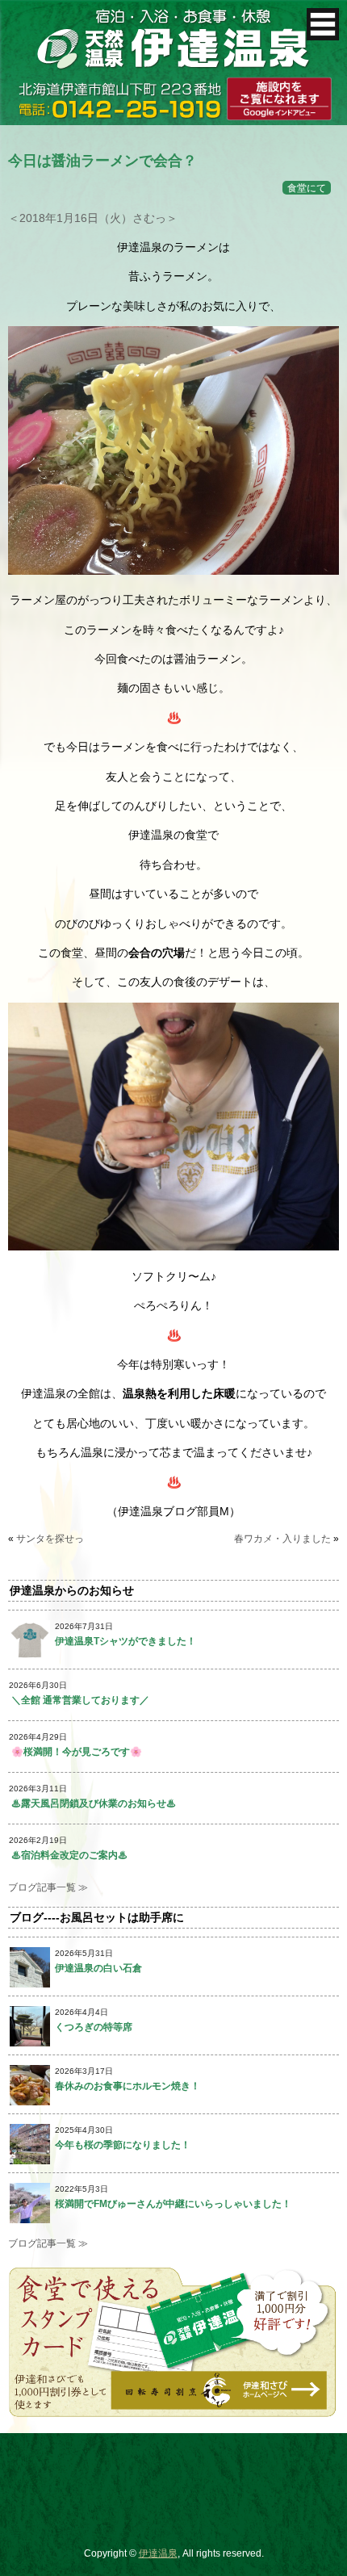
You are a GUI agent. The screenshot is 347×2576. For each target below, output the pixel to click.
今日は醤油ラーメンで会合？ (102, 161)
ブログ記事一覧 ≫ (48, 1887)
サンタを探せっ (50, 1539)
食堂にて (307, 188)
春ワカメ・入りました (282, 1539)
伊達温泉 (158, 2553)
